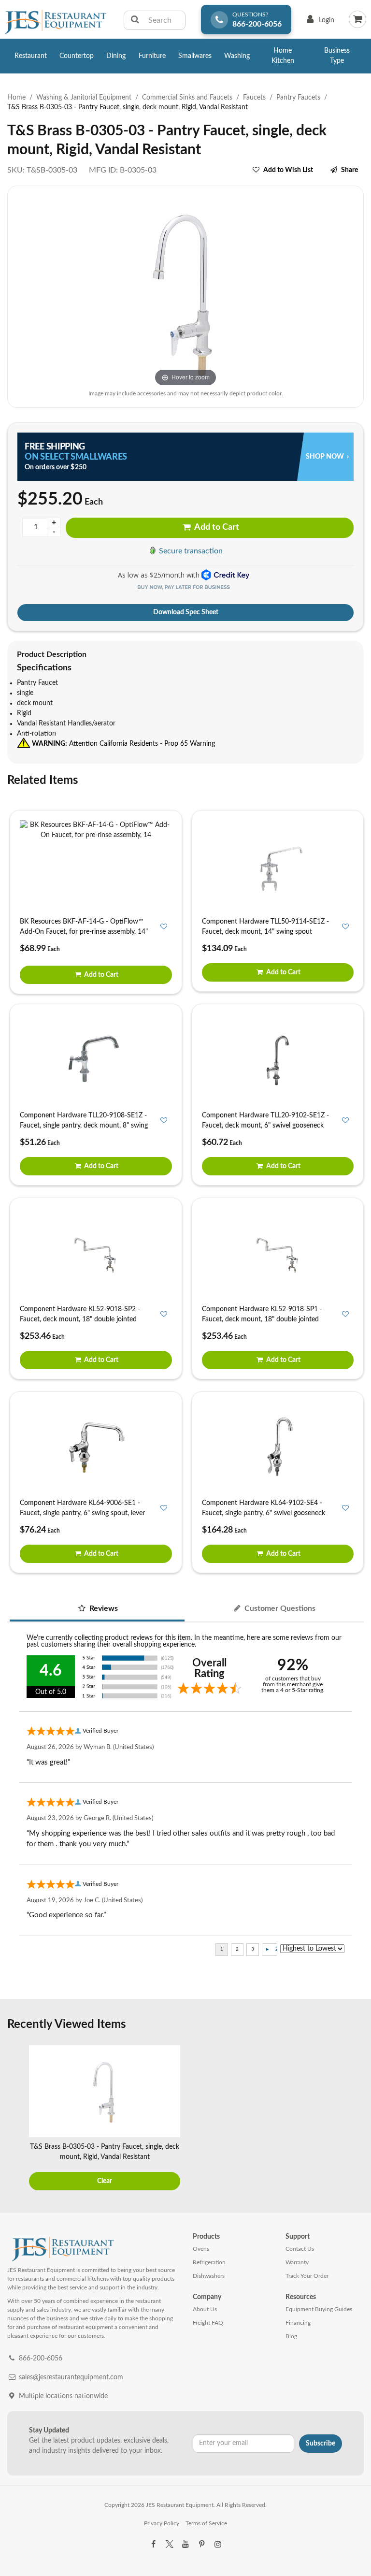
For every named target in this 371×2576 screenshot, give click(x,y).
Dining (116, 56)
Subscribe (321, 2444)
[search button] (135, 20)
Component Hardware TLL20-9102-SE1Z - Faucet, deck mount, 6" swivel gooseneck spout (265, 1126)
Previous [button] (17, 2119)
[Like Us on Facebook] (153, 2545)
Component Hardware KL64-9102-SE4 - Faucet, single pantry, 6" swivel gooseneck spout (264, 1513)
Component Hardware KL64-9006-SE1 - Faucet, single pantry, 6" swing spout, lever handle (82, 1513)
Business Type (337, 56)
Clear (105, 2181)
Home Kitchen (283, 56)
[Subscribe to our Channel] (185, 2545)
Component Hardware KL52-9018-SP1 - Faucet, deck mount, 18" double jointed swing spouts (262, 1319)
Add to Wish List (288, 170)
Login (319, 22)
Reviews (103, 1608)
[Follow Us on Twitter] (169, 2545)
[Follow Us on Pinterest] (201, 2545)
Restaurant (31, 56)
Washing (237, 56)
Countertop (77, 56)
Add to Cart (216, 527)
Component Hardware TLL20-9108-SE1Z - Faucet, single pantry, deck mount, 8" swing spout (84, 1126)
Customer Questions (279, 1608)
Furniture (152, 56)
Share (350, 170)
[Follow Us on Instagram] (218, 2545)
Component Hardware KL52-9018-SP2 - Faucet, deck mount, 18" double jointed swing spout (80, 1319)
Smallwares (195, 56)
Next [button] (354, 2119)
